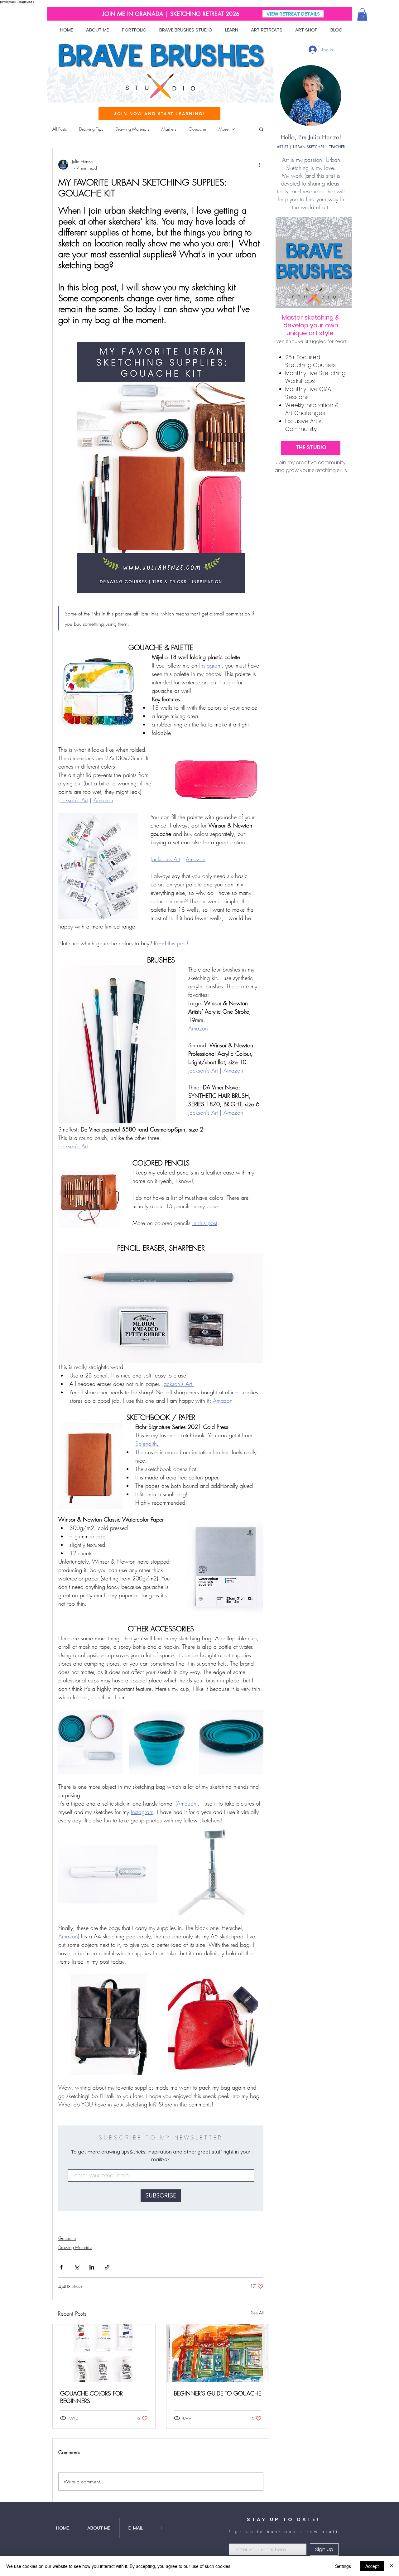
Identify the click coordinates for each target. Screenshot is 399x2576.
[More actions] (260, 165)
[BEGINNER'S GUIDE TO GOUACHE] (218, 2353)
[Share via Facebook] (61, 2267)
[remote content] (161, 2168)
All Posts (60, 129)
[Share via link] (107, 2267)
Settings (343, 2566)
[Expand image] (90, 1742)
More (224, 129)
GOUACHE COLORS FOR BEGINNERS (91, 2397)
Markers (169, 129)
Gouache (197, 129)
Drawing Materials (132, 129)
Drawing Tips (91, 129)
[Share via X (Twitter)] (77, 2267)
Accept (372, 2566)
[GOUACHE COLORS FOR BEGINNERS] (104, 2353)
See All (257, 2313)
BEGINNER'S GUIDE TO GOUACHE (218, 2393)
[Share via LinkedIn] (92, 2267)
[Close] (392, 2566)
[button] (362, 14)
